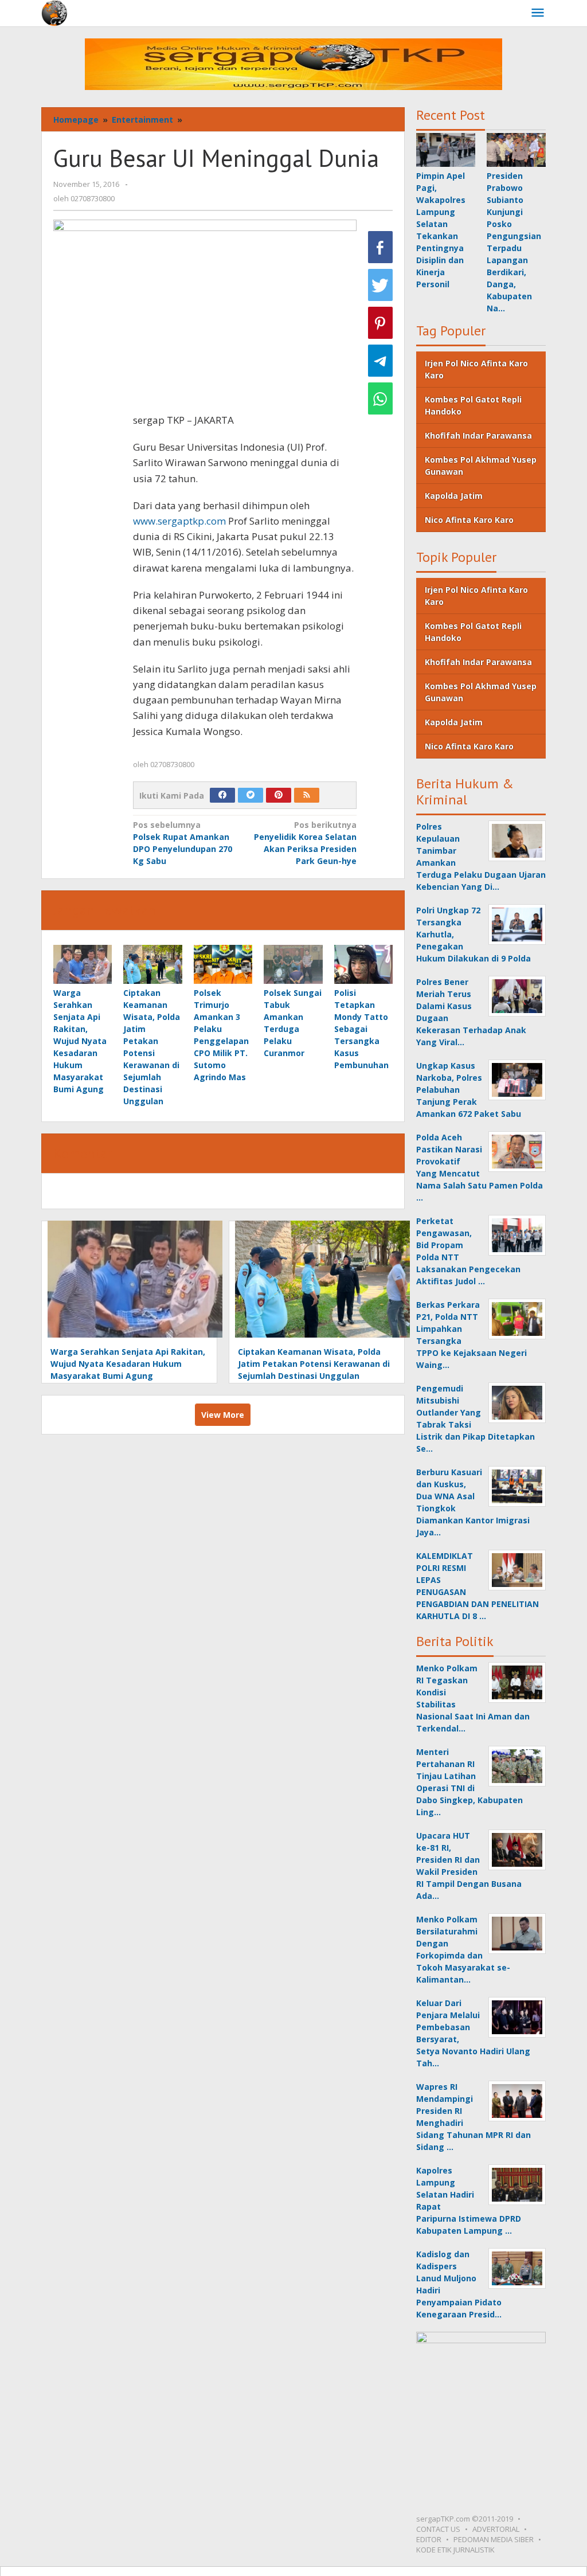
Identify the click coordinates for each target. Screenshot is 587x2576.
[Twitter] (251, 795)
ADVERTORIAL (496, 2529)
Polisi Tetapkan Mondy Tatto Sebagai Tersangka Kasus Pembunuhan (361, 1029)
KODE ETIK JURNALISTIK (455, 2550)
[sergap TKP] (54, 12)
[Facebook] (222, 795)
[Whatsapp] (380, 398)
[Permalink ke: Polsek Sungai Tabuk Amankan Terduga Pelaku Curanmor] (293, 964)
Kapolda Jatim (454, 496)
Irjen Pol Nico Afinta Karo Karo (476, 369)
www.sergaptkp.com (179, 521)
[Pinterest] (279, 795)
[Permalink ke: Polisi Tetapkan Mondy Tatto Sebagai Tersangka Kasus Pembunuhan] (363, 964)
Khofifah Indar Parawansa (478, 435)
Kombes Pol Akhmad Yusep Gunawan (481, 466)
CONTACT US (438, 2529)
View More (223, 1415)
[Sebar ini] (380, 247)
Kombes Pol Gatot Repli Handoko (473, 405)
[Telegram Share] (380, 361)
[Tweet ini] (380, 285)
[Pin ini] (380, 323)
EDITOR (429, 2539)
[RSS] (307, 795)
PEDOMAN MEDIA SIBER (494, 2539)
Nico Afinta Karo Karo (469, 520)
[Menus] (538, 13)
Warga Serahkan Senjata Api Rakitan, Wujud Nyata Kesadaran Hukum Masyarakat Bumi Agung (80, 1041)
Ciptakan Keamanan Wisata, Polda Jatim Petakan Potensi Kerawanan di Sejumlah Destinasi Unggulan (314, 1364)
